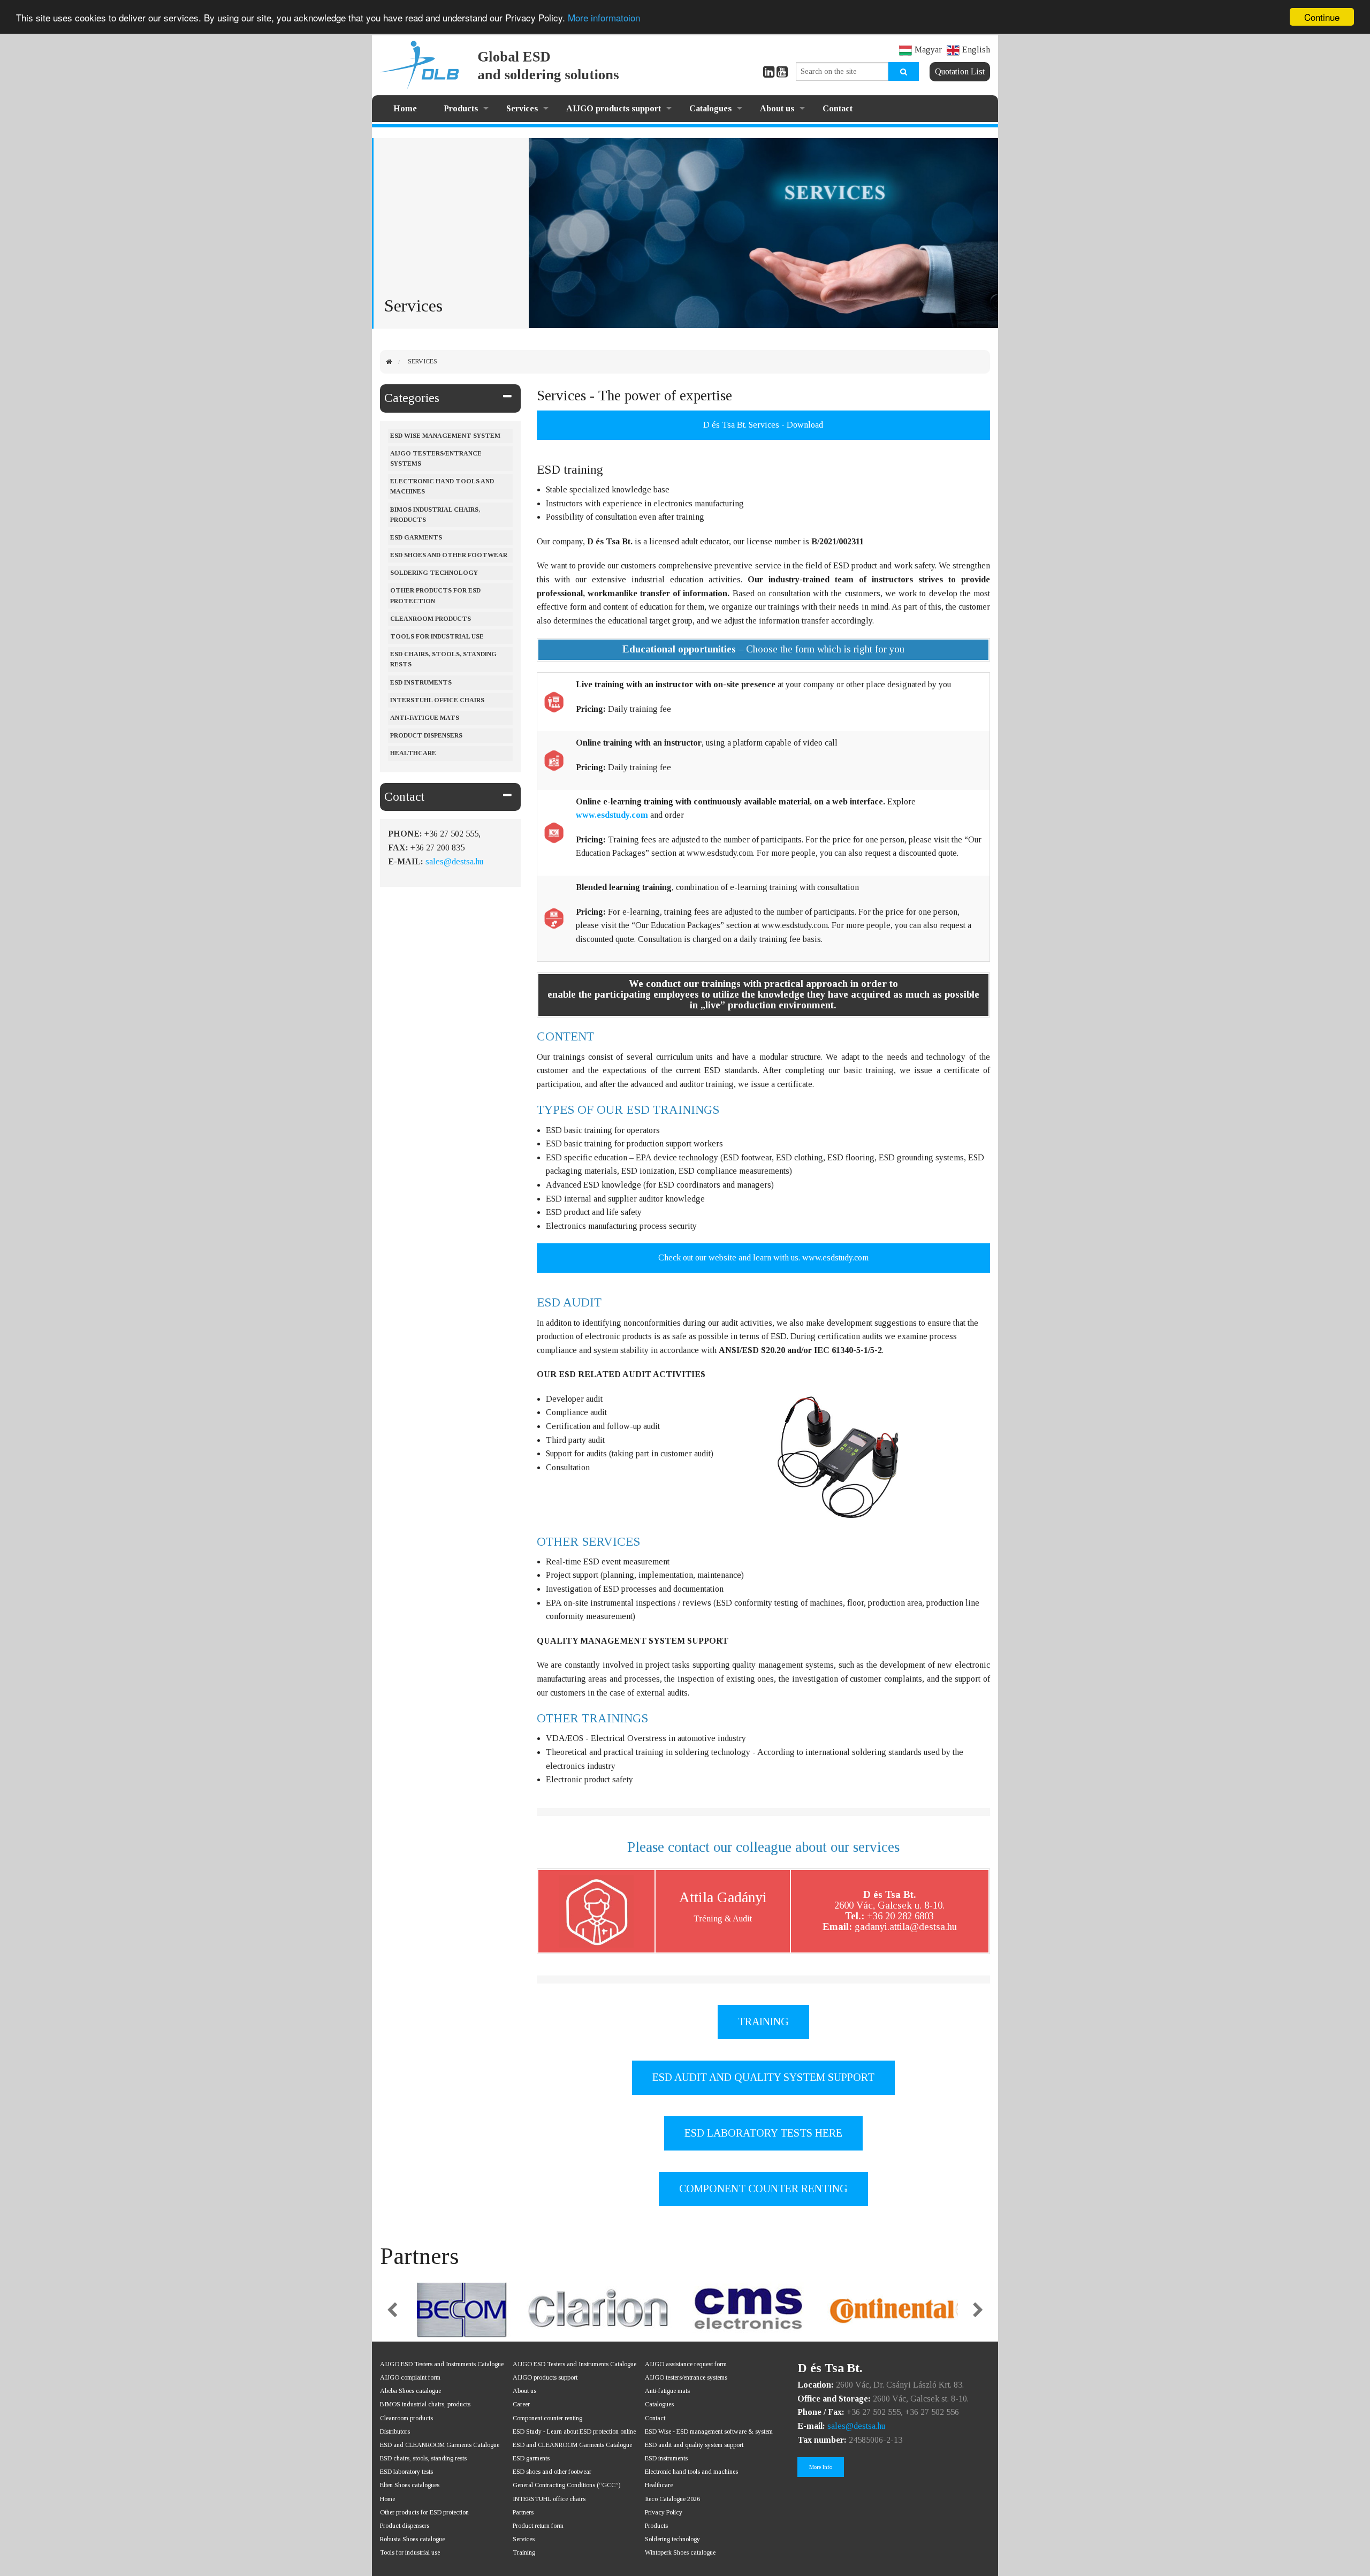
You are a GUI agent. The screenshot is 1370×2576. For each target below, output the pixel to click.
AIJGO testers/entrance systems (436, 458)
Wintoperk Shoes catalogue (680, 2552)
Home (405, 108)
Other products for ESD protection (435, 595)
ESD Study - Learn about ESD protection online (574, 2431)
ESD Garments (416, 537)
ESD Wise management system (445, 436)
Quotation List (960, 71)
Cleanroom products (431, 619)
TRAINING (763, 2022)
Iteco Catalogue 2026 (672, 2499)
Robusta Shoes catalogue (412, 2539)
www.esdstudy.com (612, 815)
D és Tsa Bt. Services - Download (763, 425)
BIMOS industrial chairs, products (435, 515)
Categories (412, 398)
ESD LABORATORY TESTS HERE (763, 2133)
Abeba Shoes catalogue (410, 2391)
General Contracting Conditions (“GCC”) (566, 2485)
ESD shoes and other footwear (449, 555)
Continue (1322, 17)
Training (524, 2552)
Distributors (395, 2431)
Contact (838, 108)
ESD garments (531, 2458)
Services (522, 108)
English (976, 50)
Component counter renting (547, 2418)
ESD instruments (421, 682)
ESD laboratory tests (406, 2472)
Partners (523, 2512)
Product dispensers (426, 735)
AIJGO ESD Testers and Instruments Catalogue (442, 2364)
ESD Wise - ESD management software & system (709, 2431)
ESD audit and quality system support (694, 2445)
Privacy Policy (664, 2512)
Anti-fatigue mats (425, 718)
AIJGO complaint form (410, 2377)
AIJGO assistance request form (686, 2364)
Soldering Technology (434, 573)
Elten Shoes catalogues (410, 2485)
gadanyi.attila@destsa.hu (906, 1927)
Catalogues (710, 108)
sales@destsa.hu (454, 861)
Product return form (538, 2526)
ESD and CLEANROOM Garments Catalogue (440, 2445)
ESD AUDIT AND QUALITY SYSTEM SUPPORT (763, 2077)
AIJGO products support (614, 108)
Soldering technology (672, 2539)
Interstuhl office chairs (437, 700)
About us (777, 108)
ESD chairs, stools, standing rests (443, 659)
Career (521, 2404)
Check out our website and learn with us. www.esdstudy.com (763, 1257)
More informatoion (604, 17)
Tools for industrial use (437, 636)
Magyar (928, 50)
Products (461, 108)
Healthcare (413, 753)
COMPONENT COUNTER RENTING (763, 2189)
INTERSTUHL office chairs (549, 2499)
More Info (821, 2467)
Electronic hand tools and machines (442, 486)
